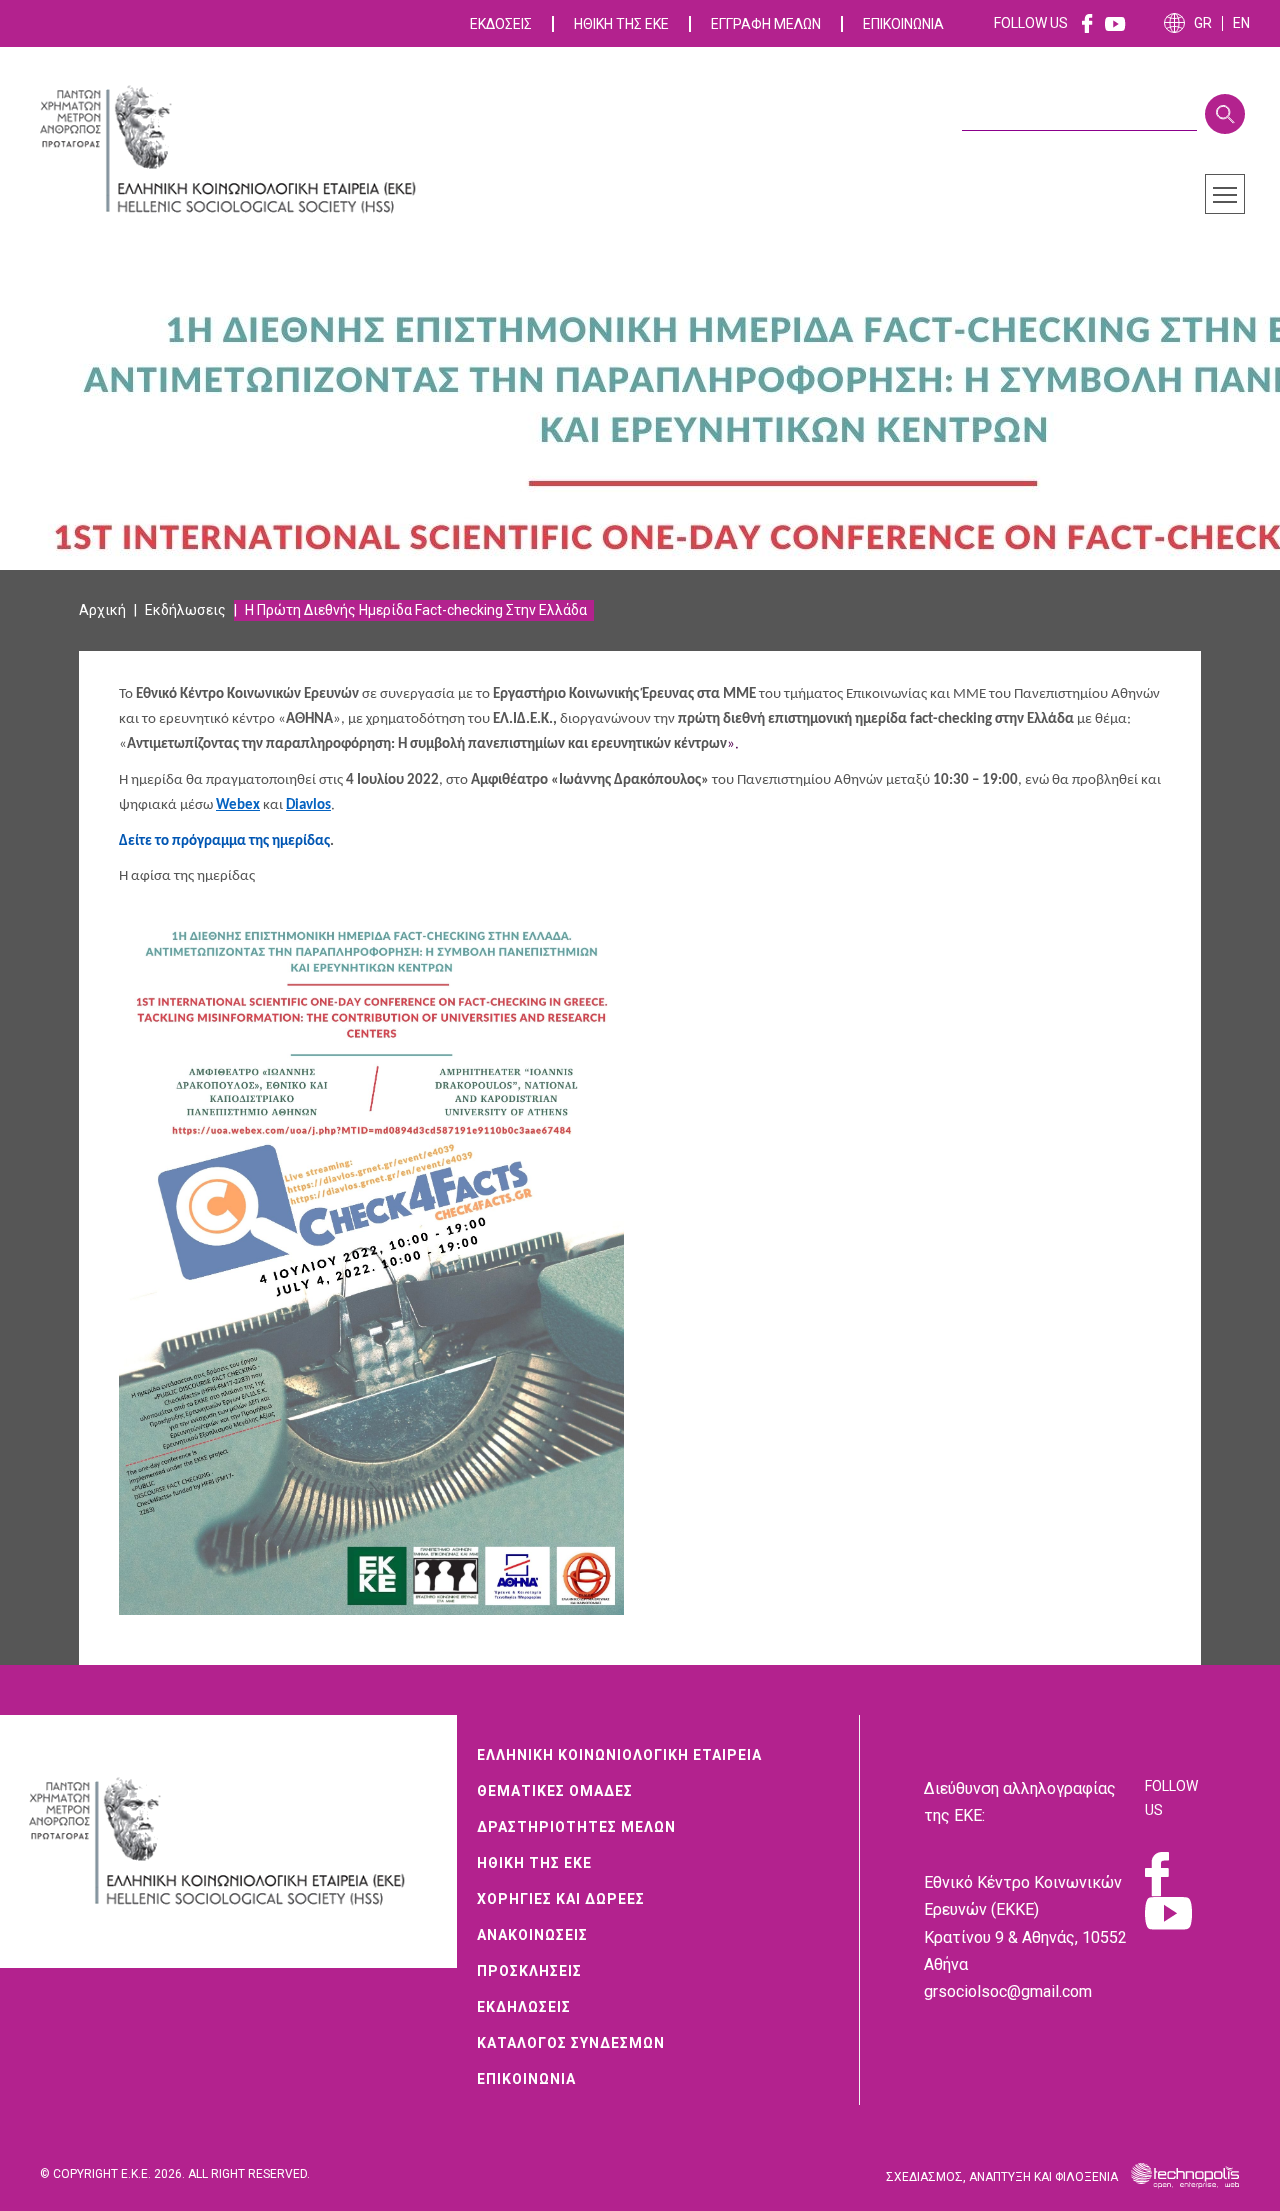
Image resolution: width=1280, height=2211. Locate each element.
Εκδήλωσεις (185, 610)
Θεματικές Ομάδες (555, 1791)
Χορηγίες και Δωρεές (561, 1899)
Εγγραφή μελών (766, 24)
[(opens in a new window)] (1087, 23)
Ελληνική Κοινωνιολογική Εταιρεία (619, 1755)
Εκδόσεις (501, 24)
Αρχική (102, 610)
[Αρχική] (239, 150)
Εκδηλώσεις (524, 2007)
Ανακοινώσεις (532, 1935)
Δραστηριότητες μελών (576, 1827)
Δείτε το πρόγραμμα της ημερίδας (224, 841)
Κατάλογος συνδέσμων (571, 2043)
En (1241, 23)
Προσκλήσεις (529, 1971)
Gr (1203, 23)
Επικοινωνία (903, 24)
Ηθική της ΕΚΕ (621, 24)
